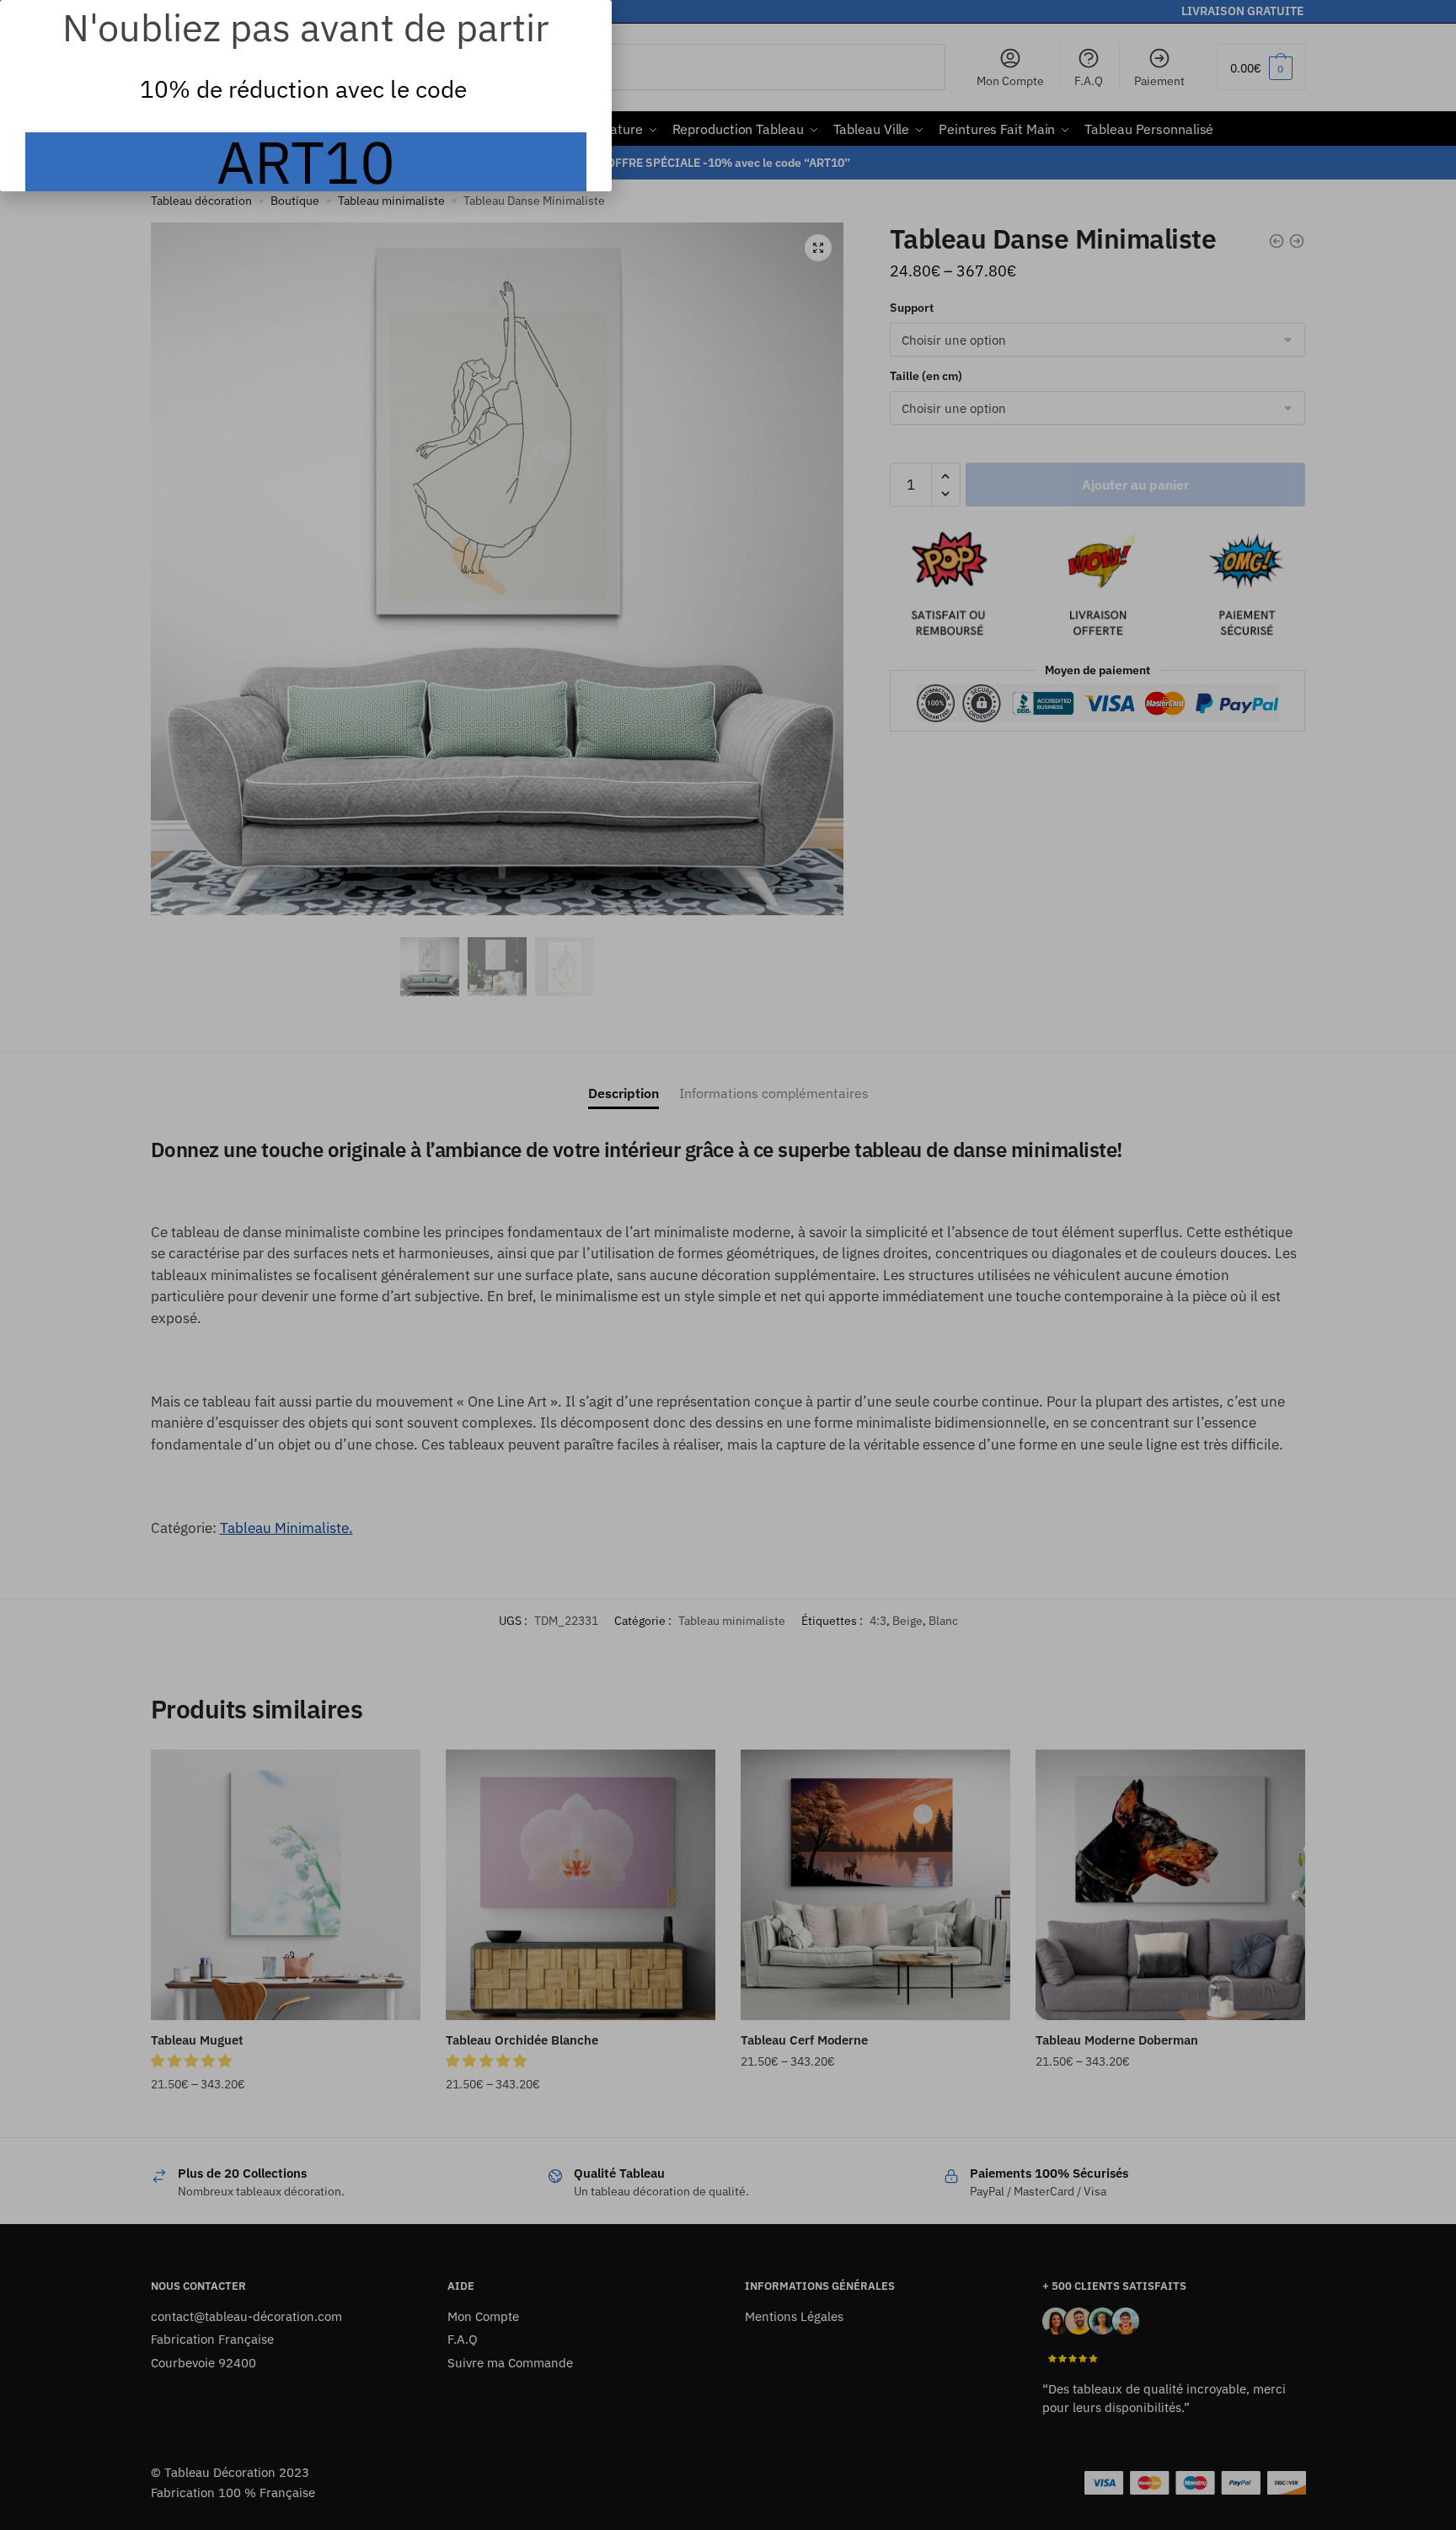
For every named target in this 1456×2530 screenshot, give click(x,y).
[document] (728, 1265)
